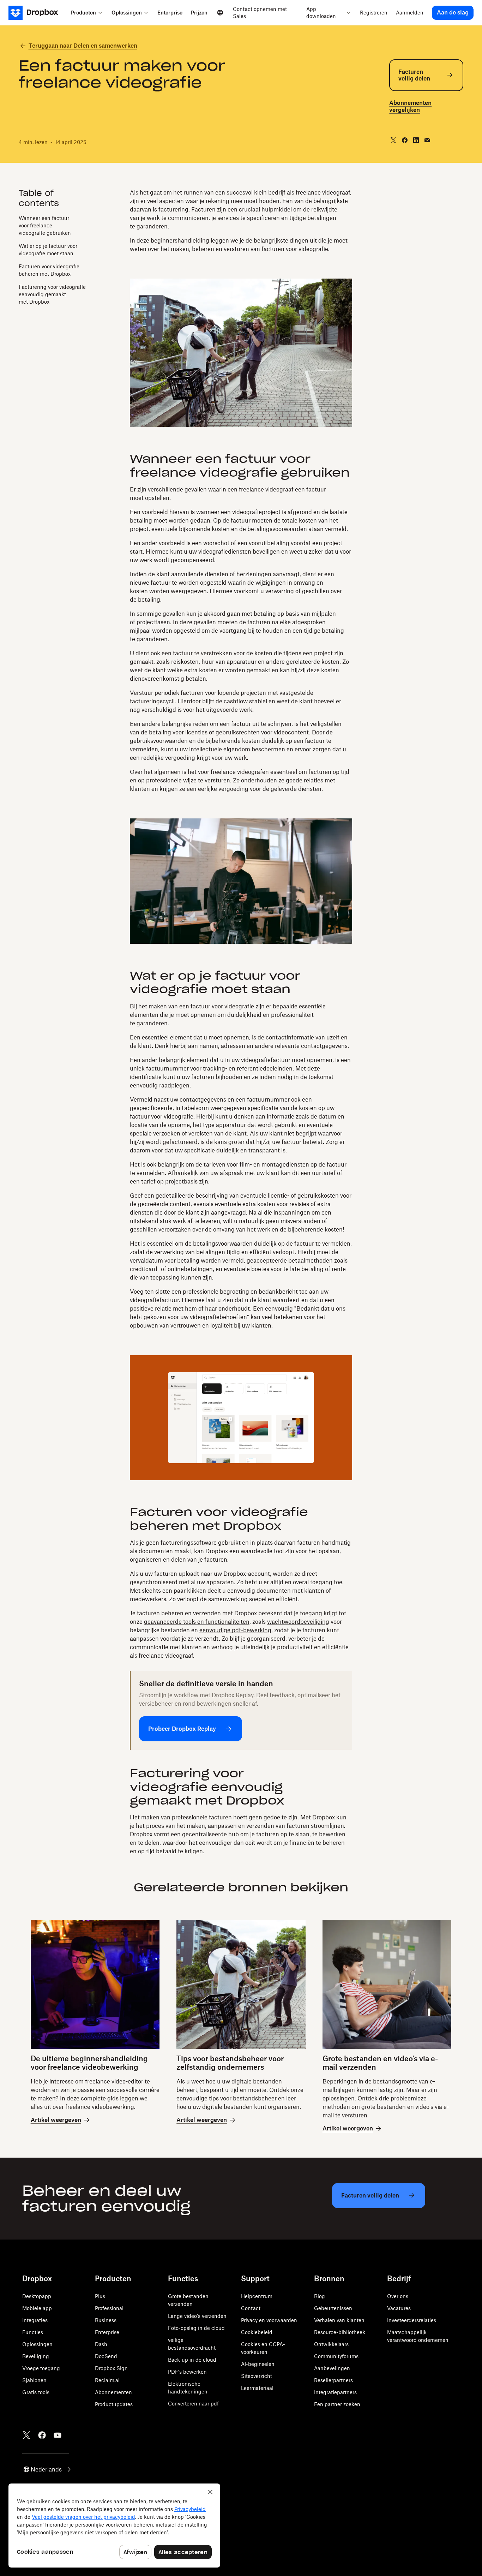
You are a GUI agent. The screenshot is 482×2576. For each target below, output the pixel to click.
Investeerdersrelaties (412, 2320)
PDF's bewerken (187, 2372)
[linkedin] (416, 140)
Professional (109, 2308)
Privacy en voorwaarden (269, 2320)
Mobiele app (37, 2308)
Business (106, 2320)
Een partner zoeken (337, 2404)
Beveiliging (36, 2356)
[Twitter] (26, 2435)
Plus (100, 2296)
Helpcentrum (257, 2296)
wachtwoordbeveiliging (298, 1622)
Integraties (35, 2320)
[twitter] (393, 140)
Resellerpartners (333, 2380)
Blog (320, 2296)
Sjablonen (34, 2380)
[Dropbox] (38, 13)
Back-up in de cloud (192, 2360)
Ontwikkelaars (331, 2344)
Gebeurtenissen (333, 2308)
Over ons (398, 2296)
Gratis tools (36, 2392)
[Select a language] (220, 13)
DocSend (106, 2356)
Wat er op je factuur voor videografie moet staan (48, 249)
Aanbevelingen (332, 2368)
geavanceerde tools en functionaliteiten (197, 1622)
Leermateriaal (257, 2388)
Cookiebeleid (257, 2332)
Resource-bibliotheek (340, 2332)
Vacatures (399, 2308)
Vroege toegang (41, 2368)
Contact (251, 2308)
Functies (33, 2332)
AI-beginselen (258, 2364)
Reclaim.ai (107, 2380)
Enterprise (107, 2332)
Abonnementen (113, 2392)
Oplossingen (37, 2344)
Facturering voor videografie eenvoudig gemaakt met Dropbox (52, 294)
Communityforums (336, 2356)
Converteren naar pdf (193, 2404)
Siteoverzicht (257, 2376)
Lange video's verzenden (197, 2316)
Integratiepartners (335, 2392)
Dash (101, 2344)
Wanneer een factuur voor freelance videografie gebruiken (45, 225)
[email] (427, 140)
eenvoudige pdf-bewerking (235, 1630)
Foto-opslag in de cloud (196, 2328)
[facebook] (405, 140)
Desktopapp (37, 2296)
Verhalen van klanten (339, 2320)
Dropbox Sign (111, 2368)
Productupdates (114, 2404)
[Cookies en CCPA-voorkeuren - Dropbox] (114, 2526)
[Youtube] (58, 2435)
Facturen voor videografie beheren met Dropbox (49, 270)
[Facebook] (42, 2435)
